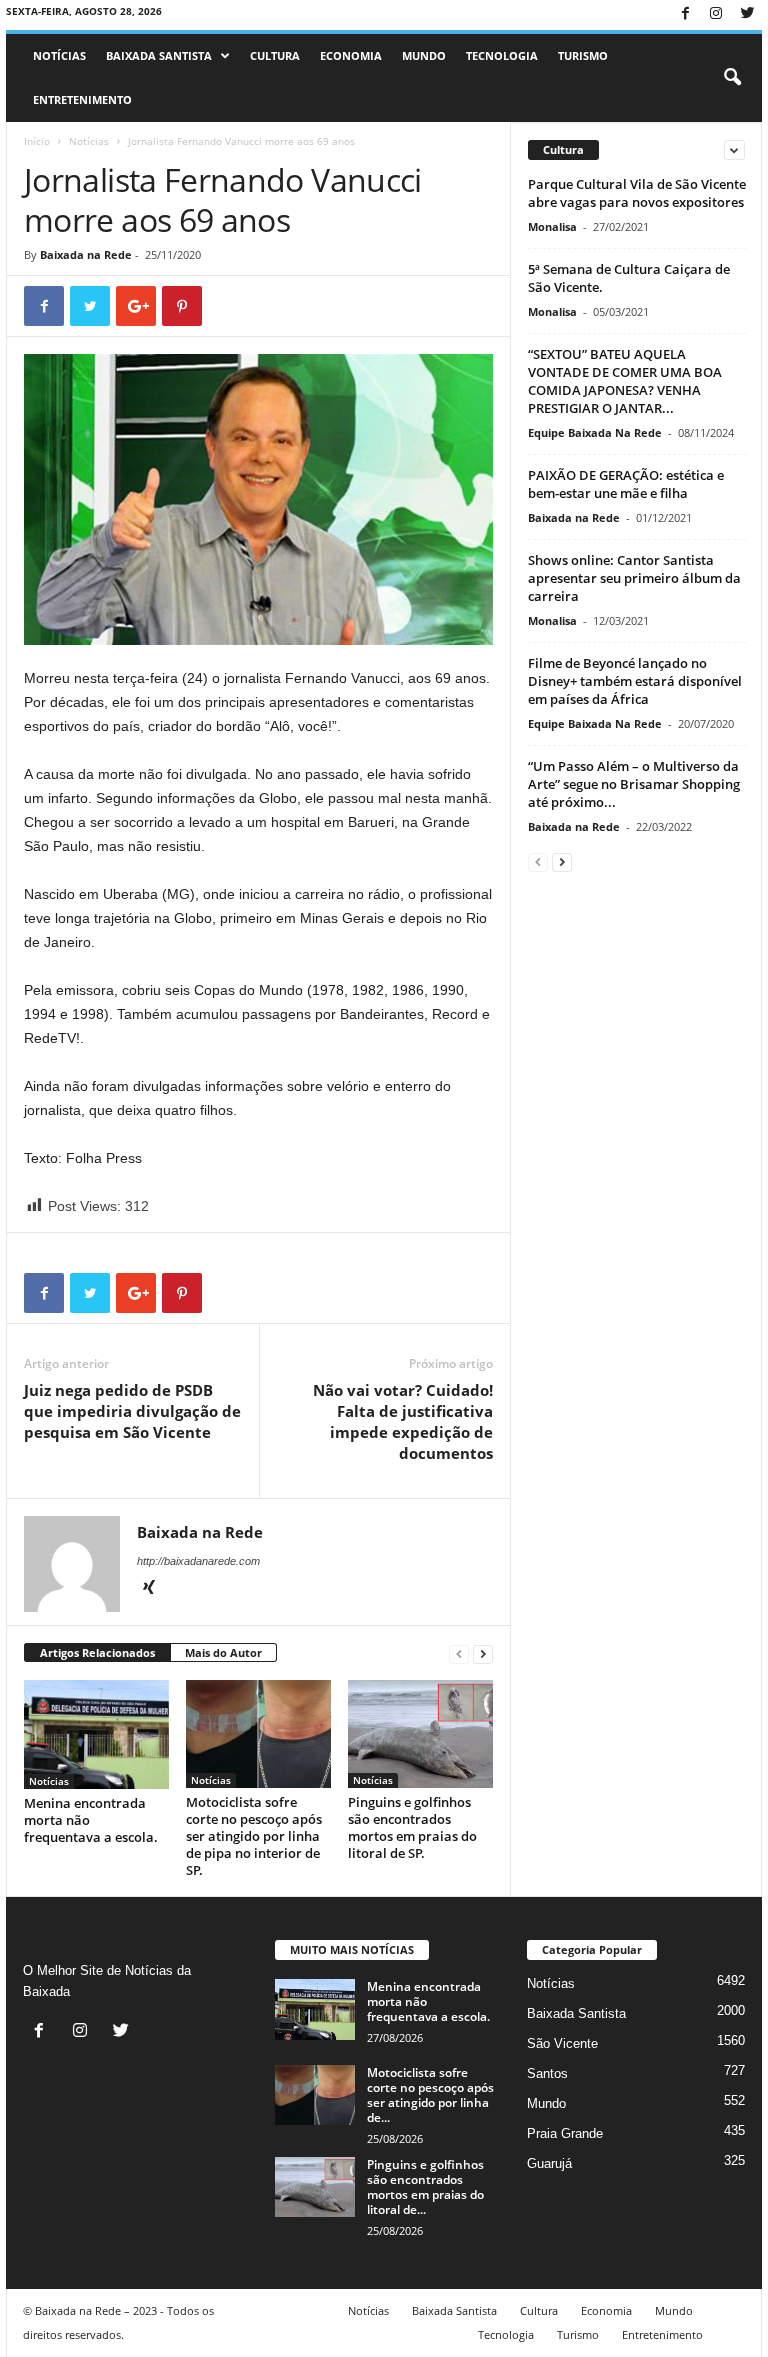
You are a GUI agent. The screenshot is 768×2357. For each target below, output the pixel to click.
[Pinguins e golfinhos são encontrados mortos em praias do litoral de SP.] (420, 1734)
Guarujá (549, 2163)
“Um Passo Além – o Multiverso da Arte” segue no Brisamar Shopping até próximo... (634, 784)
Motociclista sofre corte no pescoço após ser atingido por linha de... (430, 2095)
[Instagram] (716, 14)
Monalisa (552, 226)
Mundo (424, 55)
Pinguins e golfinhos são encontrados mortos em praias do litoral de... (425, 2187)
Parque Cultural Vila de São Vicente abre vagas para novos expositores (637, 193)
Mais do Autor (223, 1652)
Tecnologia (502, 55)
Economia (351, 55)
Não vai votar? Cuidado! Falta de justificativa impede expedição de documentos (403, 1421)
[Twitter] (747, 14)
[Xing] (149, 1589)
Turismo (583, 55)
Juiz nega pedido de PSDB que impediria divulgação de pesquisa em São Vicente (132, 1411)
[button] (732, 78)
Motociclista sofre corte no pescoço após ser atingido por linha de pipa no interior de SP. (254, 1836)
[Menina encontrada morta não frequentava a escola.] (96, 1734)
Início (37, 141)
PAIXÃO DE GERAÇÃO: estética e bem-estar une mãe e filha (626, 484)
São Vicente (562, 2043)
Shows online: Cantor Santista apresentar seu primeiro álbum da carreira (634, 578)
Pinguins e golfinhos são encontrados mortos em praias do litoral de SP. (412, 1827)
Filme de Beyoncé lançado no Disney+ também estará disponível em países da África (635, 681)
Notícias (59, 55)
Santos (547, 2073)
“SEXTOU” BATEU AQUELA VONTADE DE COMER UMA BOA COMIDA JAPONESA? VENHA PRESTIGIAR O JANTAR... (625, 381)
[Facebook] (685, 14)
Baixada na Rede (86, 254)
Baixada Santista (159, 55)
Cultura (275, 55)
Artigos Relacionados (97, 1652)
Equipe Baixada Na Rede (595, 432)
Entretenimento (82, 99)
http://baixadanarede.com (198, 1561)
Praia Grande (565, 2133)
